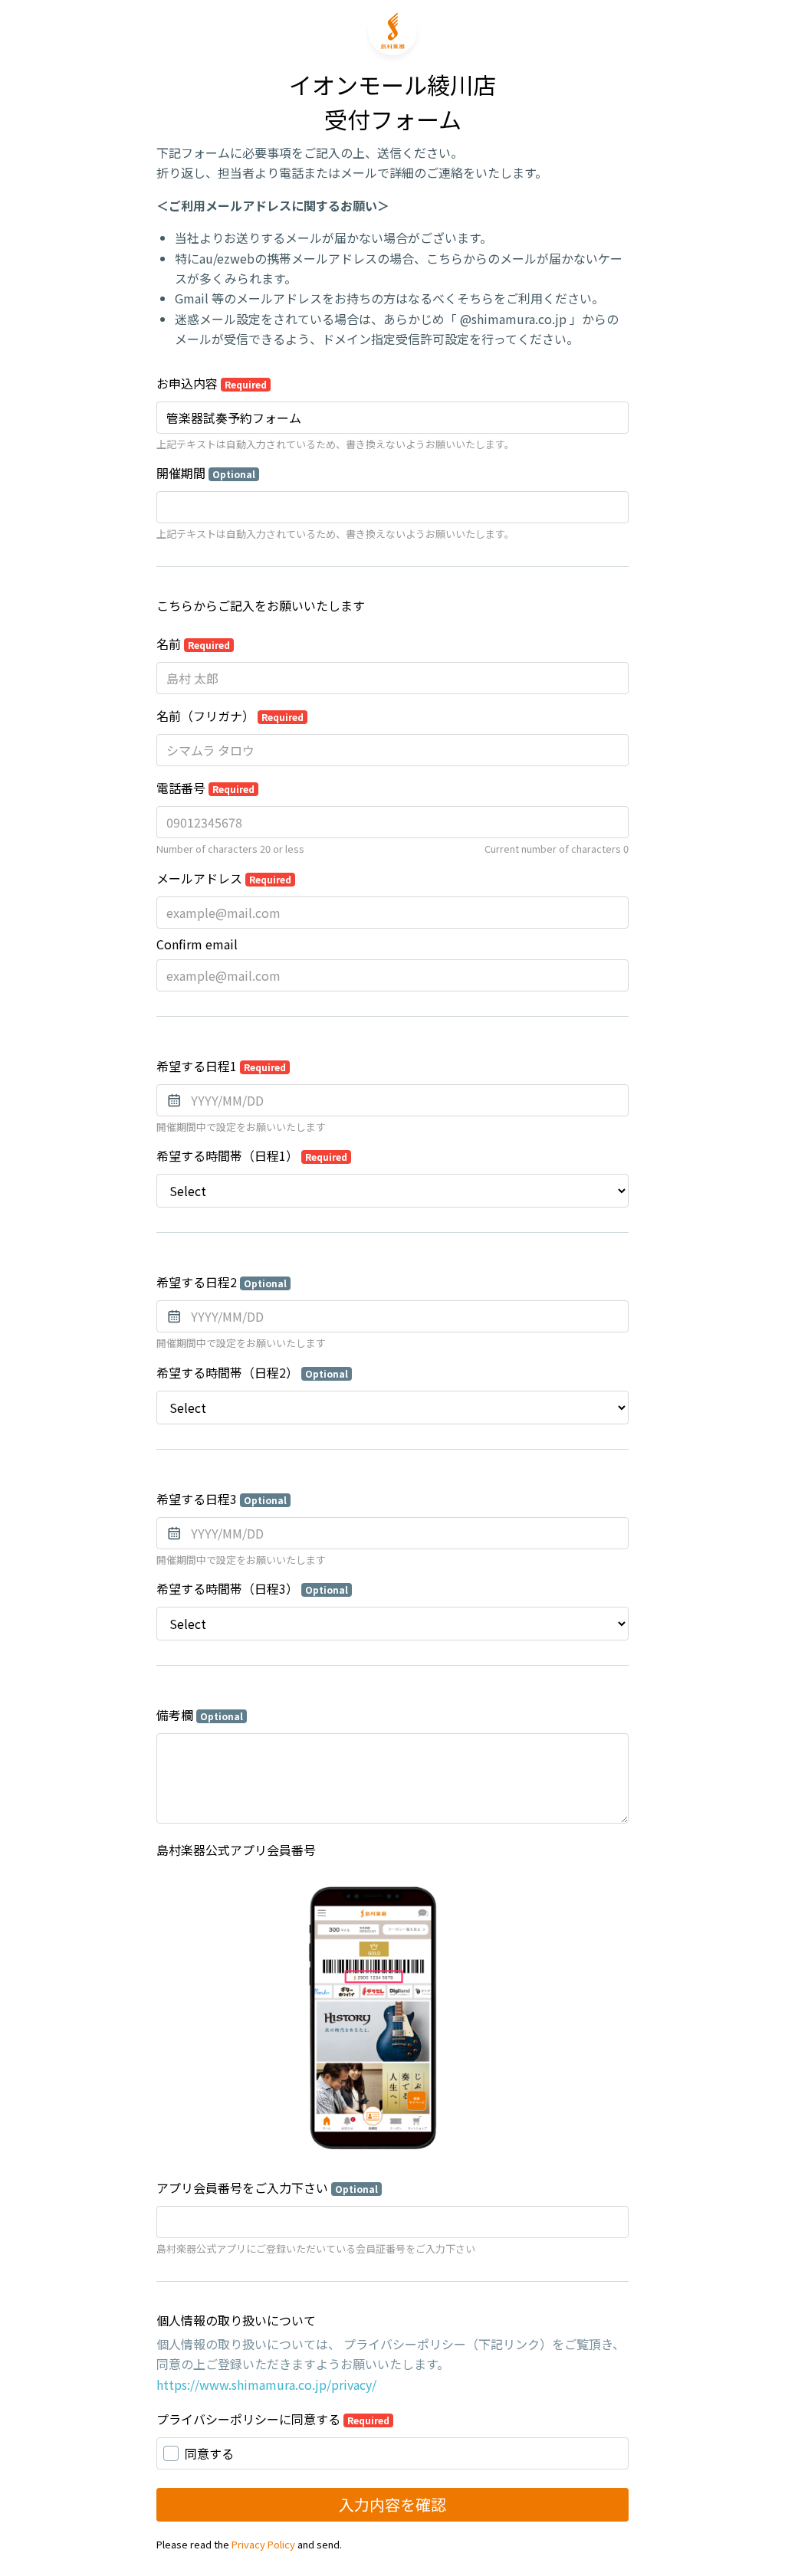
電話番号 (205, 788)
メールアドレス (224, 878)
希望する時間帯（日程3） (252, 1588)
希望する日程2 (222, 1282)
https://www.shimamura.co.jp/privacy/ (266, 2384)
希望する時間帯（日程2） (252, 1372)
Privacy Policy (263, 2544)
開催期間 (206, 473)
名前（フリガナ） (230, 716)
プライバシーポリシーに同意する (273, 2419)
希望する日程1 (221, 1066)
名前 (193, 644)
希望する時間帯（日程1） (252, 1155)
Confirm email (197, 944)
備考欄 (200, 1715)
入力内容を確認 (392, 2504)
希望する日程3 (222, 1499)
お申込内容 (212, 383)
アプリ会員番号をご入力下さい (267, 2188)
